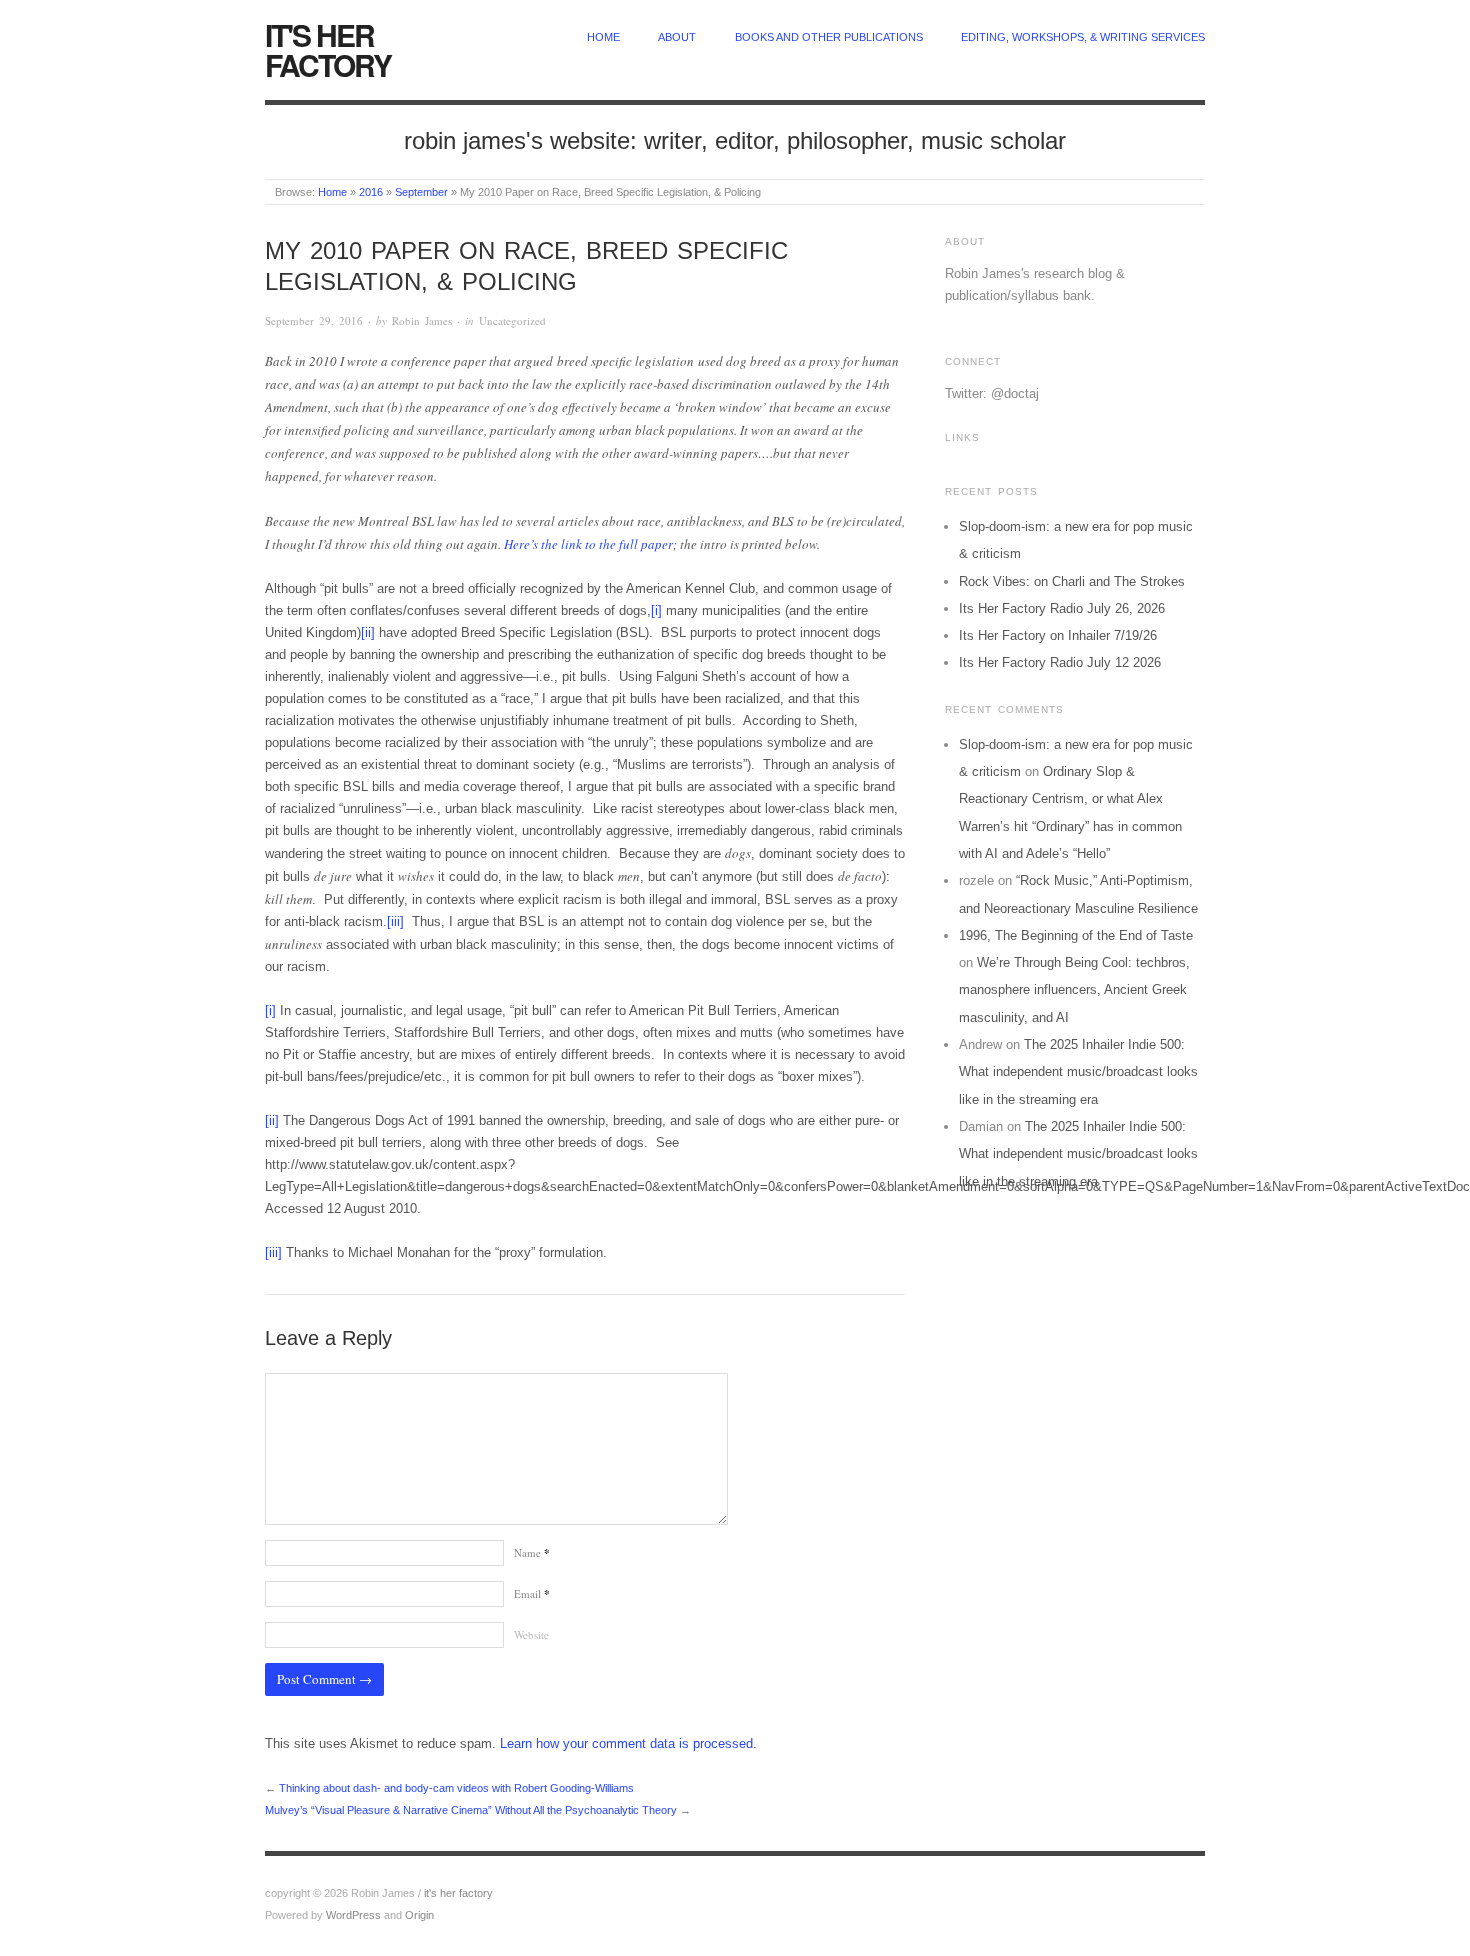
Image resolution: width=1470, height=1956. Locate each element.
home (603, 37)
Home (332, 192)
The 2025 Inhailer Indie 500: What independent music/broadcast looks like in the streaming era (1078, 1072)
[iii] (395, 921)
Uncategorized (512, 320)
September (421, 192)
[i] (656, 610)
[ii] (368, 632)
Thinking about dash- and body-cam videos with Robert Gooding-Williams (456, 1788)
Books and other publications (829, 37)
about (677, 37)
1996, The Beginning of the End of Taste (1076, 935)
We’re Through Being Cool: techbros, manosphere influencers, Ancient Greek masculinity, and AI (1074, 990)
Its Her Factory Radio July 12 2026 (1060, 662)
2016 (371, 192)
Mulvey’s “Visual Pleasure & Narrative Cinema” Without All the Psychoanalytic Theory (471, 1810)
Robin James (422, 320)
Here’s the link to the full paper (588, 544)
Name (532, 1552)
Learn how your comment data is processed (626, 1743)
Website (531, 1634)
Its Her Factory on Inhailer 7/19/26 (1058, 635)
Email (532, 1593)
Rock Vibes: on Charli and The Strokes (1072, 581)
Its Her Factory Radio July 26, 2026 (1062, 608)
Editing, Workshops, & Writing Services (1083, 37)
